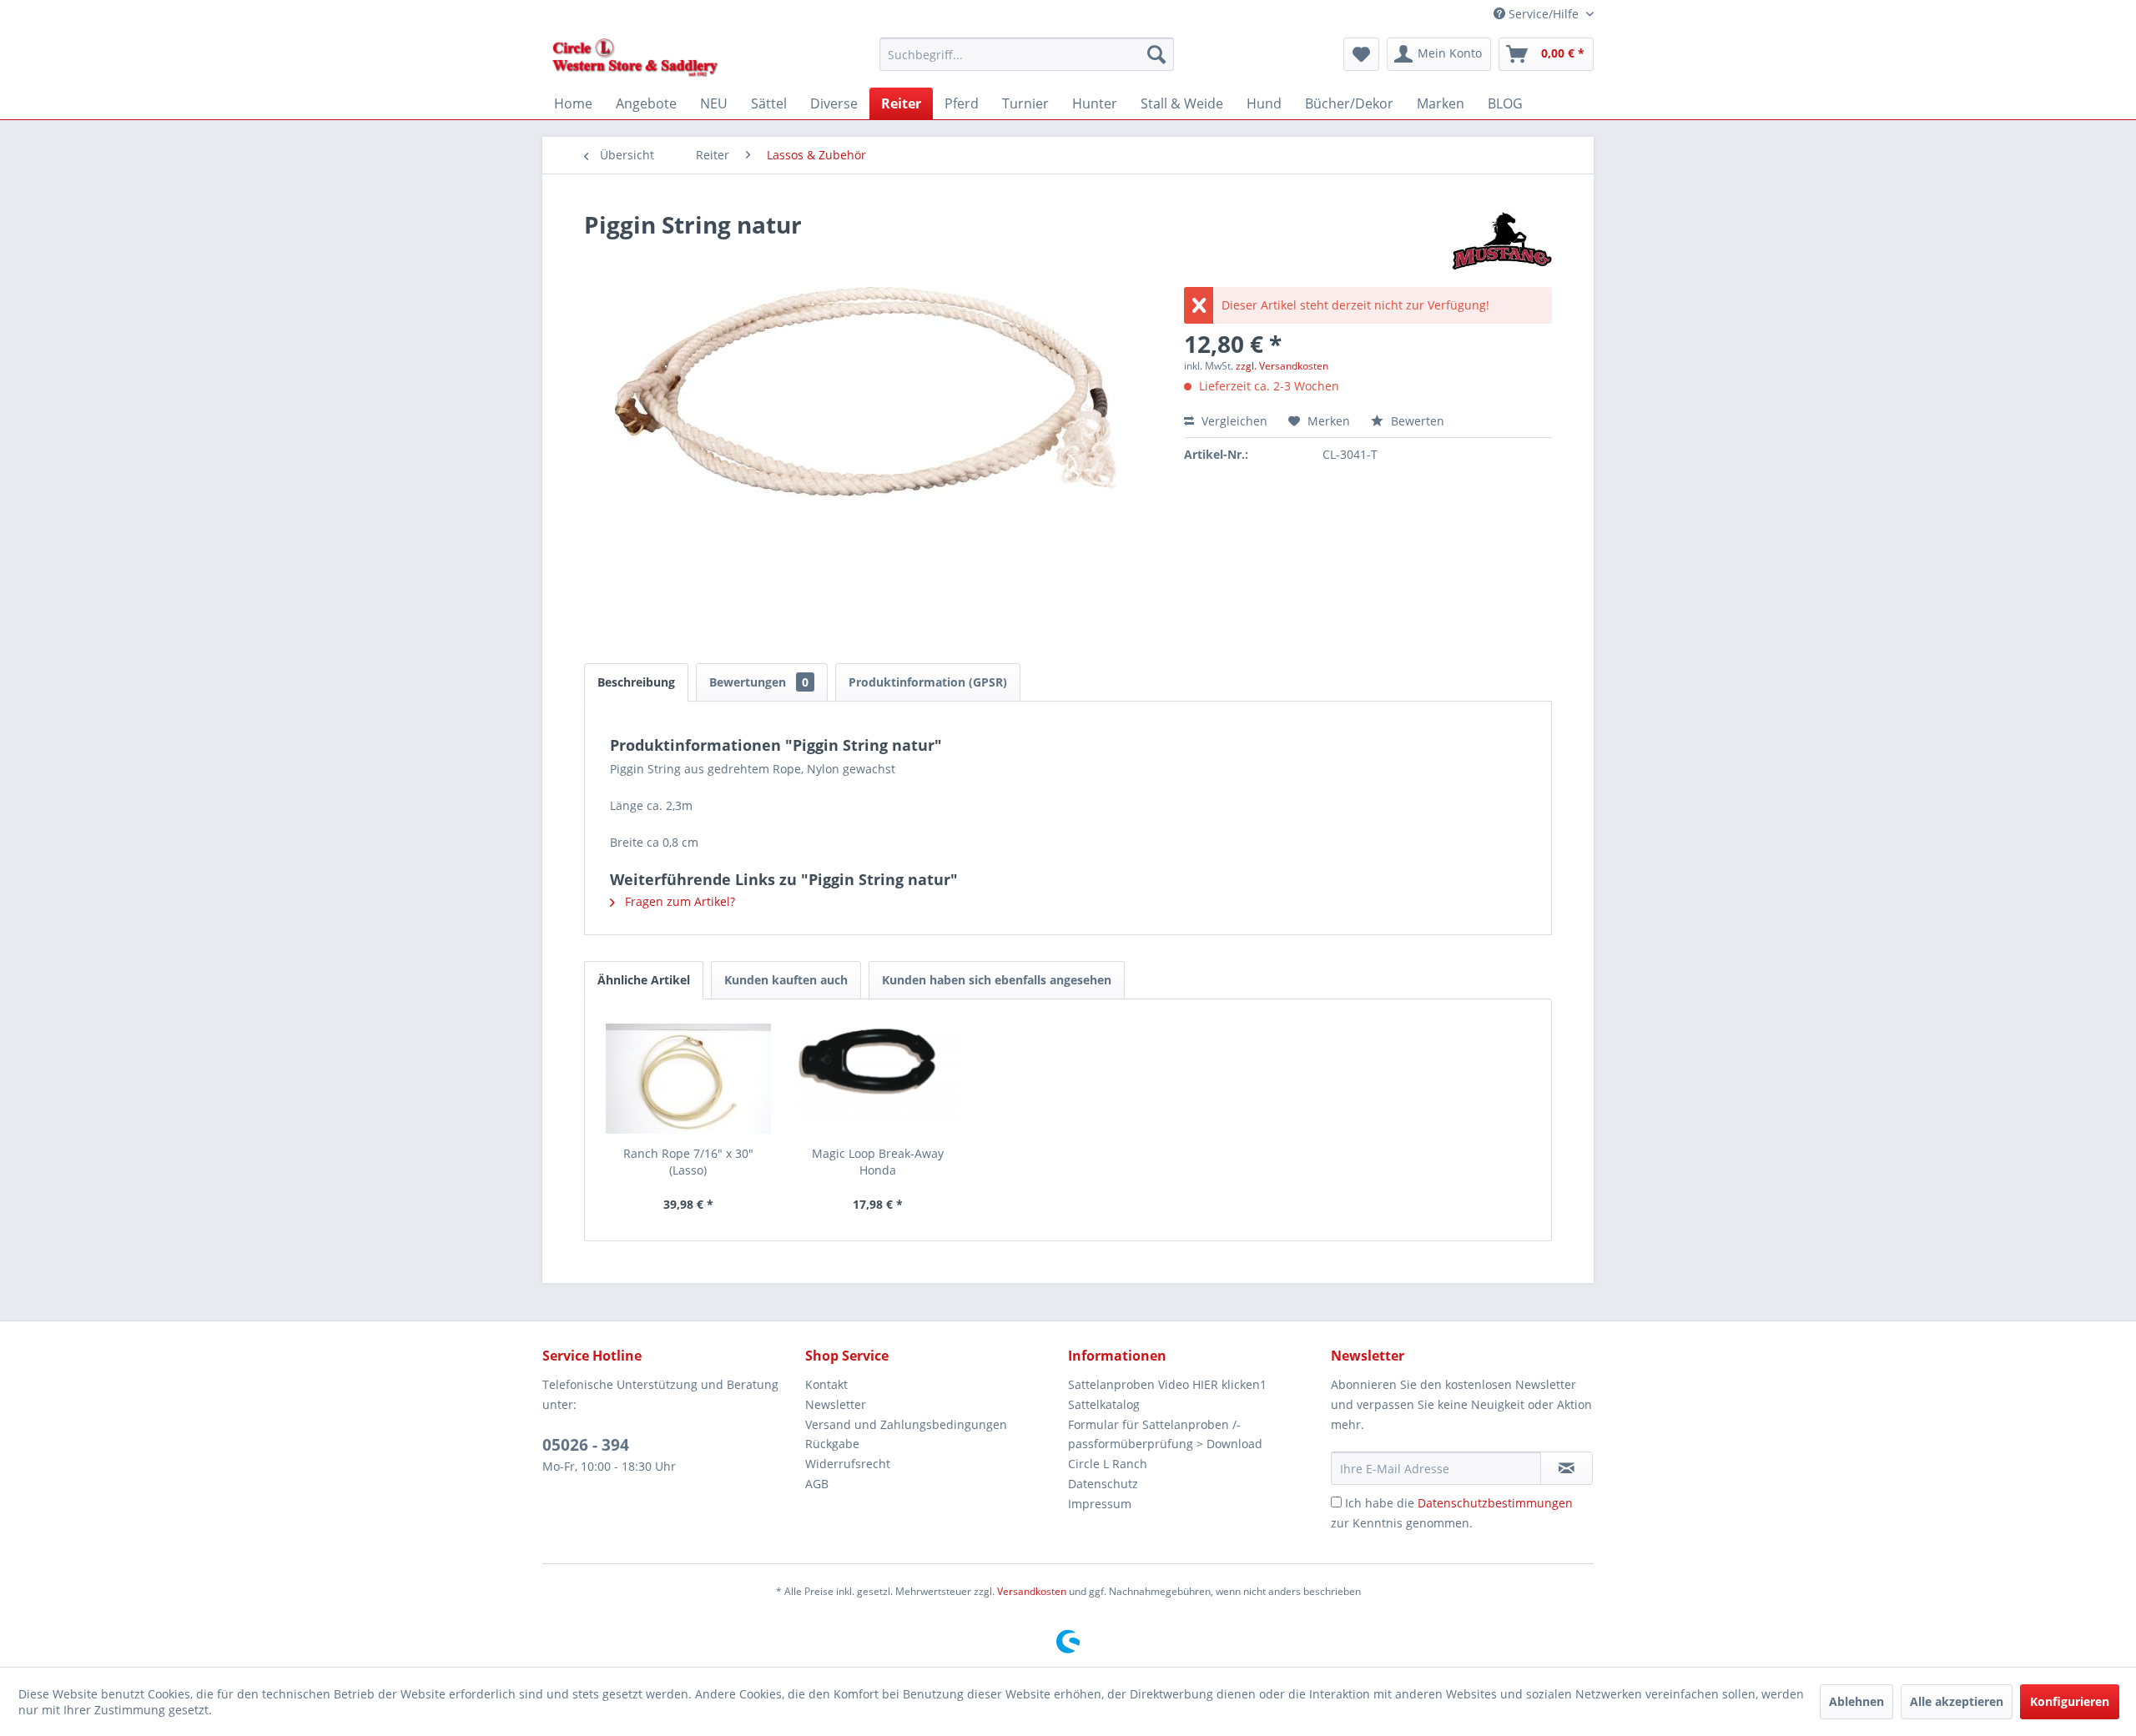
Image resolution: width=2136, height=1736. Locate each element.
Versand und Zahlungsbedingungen (906, 1424)
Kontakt (826, 1384)
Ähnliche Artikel (644, 980)
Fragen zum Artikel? (678, 901)
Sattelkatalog (1104, 1404)
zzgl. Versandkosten (1282, 366)
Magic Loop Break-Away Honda (878, 1162)
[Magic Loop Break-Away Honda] (879, 1079)
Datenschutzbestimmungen (1495, 1503)
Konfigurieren (2070, 1701)
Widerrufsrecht (848, 1464)
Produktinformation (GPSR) (928, 682)
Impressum (1100, 1504)
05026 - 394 (586, 1445)
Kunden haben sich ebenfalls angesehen (997, 980)
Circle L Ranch (1108, 1464)
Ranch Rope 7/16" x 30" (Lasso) (688, 1162)
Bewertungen (759, 682)
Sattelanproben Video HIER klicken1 (1167, 1384)
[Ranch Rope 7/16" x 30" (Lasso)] (688, 1079)
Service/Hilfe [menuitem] (1544, 14)
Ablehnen (1856, 1701)
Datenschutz (1103, 1484)
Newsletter (836, 1404)
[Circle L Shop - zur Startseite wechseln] (635, 58)
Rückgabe (832, 1444)
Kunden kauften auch (786, 980)
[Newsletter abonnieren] (1567, 1468)
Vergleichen (1233, 421)
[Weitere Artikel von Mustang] (1502, 241)
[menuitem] (1027, 54)
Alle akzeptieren (1957, 1701)
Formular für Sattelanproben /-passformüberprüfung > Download (1165, 1434)
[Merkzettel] (1361, 54)
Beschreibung (636, 682)
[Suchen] (1156, 54)
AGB (817, 1484)
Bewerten (1416, 421)
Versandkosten (1032, 1591)
